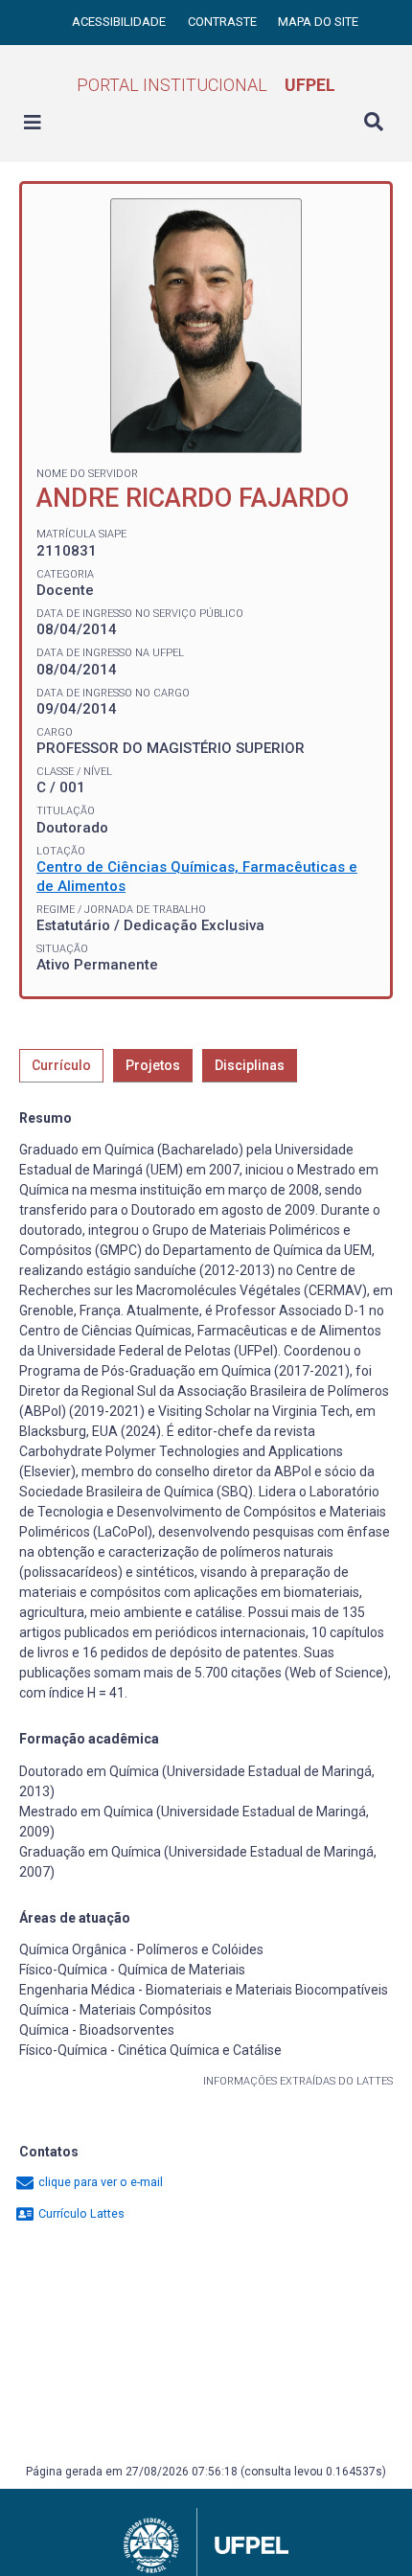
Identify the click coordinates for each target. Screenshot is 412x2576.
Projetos (153, 1065)
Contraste (224, 22)
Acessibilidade (120, 22)
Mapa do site (318, 22)
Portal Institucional (206, 85)
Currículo (61, 1065)
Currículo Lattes (80, 2213)
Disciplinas (250, 1065)
